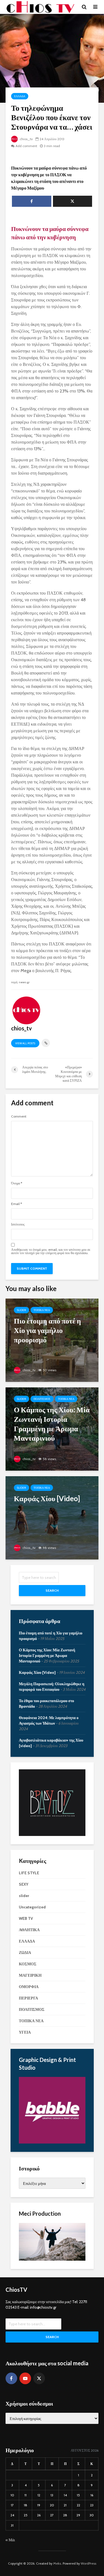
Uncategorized (32, 1907)
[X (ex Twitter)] (39, 2378)
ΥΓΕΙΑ (25, 2032)
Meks (57, 2563)
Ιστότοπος (18, 1224)
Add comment (26, 146)
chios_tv (26, 139)
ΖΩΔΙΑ (25, 1953)
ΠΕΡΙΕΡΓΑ (28, 1998)
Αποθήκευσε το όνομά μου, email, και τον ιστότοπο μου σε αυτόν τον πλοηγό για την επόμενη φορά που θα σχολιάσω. (51, 1251)
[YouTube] (25, 2378)
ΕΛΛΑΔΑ (20, 96)
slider (21, 1310)
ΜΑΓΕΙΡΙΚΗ (30, 1975)
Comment (19, 1116)
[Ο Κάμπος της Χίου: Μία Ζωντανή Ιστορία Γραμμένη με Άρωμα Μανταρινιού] (52, 1429)
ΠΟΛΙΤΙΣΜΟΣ (42, 1399)
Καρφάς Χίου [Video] (37, 1672)
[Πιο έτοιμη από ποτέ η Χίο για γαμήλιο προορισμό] (52, 1340)
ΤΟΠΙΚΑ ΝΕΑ (42, 1310)
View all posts (25, 1043)
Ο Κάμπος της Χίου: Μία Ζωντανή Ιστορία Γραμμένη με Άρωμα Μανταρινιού (47, 1656)
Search (52, 1590)
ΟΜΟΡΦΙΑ (29, 1987)
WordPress (88, 2563)
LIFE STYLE (29, 1873)
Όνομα (17, 1183)
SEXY (24, 1884)
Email (17, 1204)
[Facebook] (11, 2378)
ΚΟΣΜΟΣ (28, 1964)
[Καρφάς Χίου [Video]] (52, 1517)
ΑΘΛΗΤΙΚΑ (29, 1930)
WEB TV (26, 1918)
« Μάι (10, 2540)
